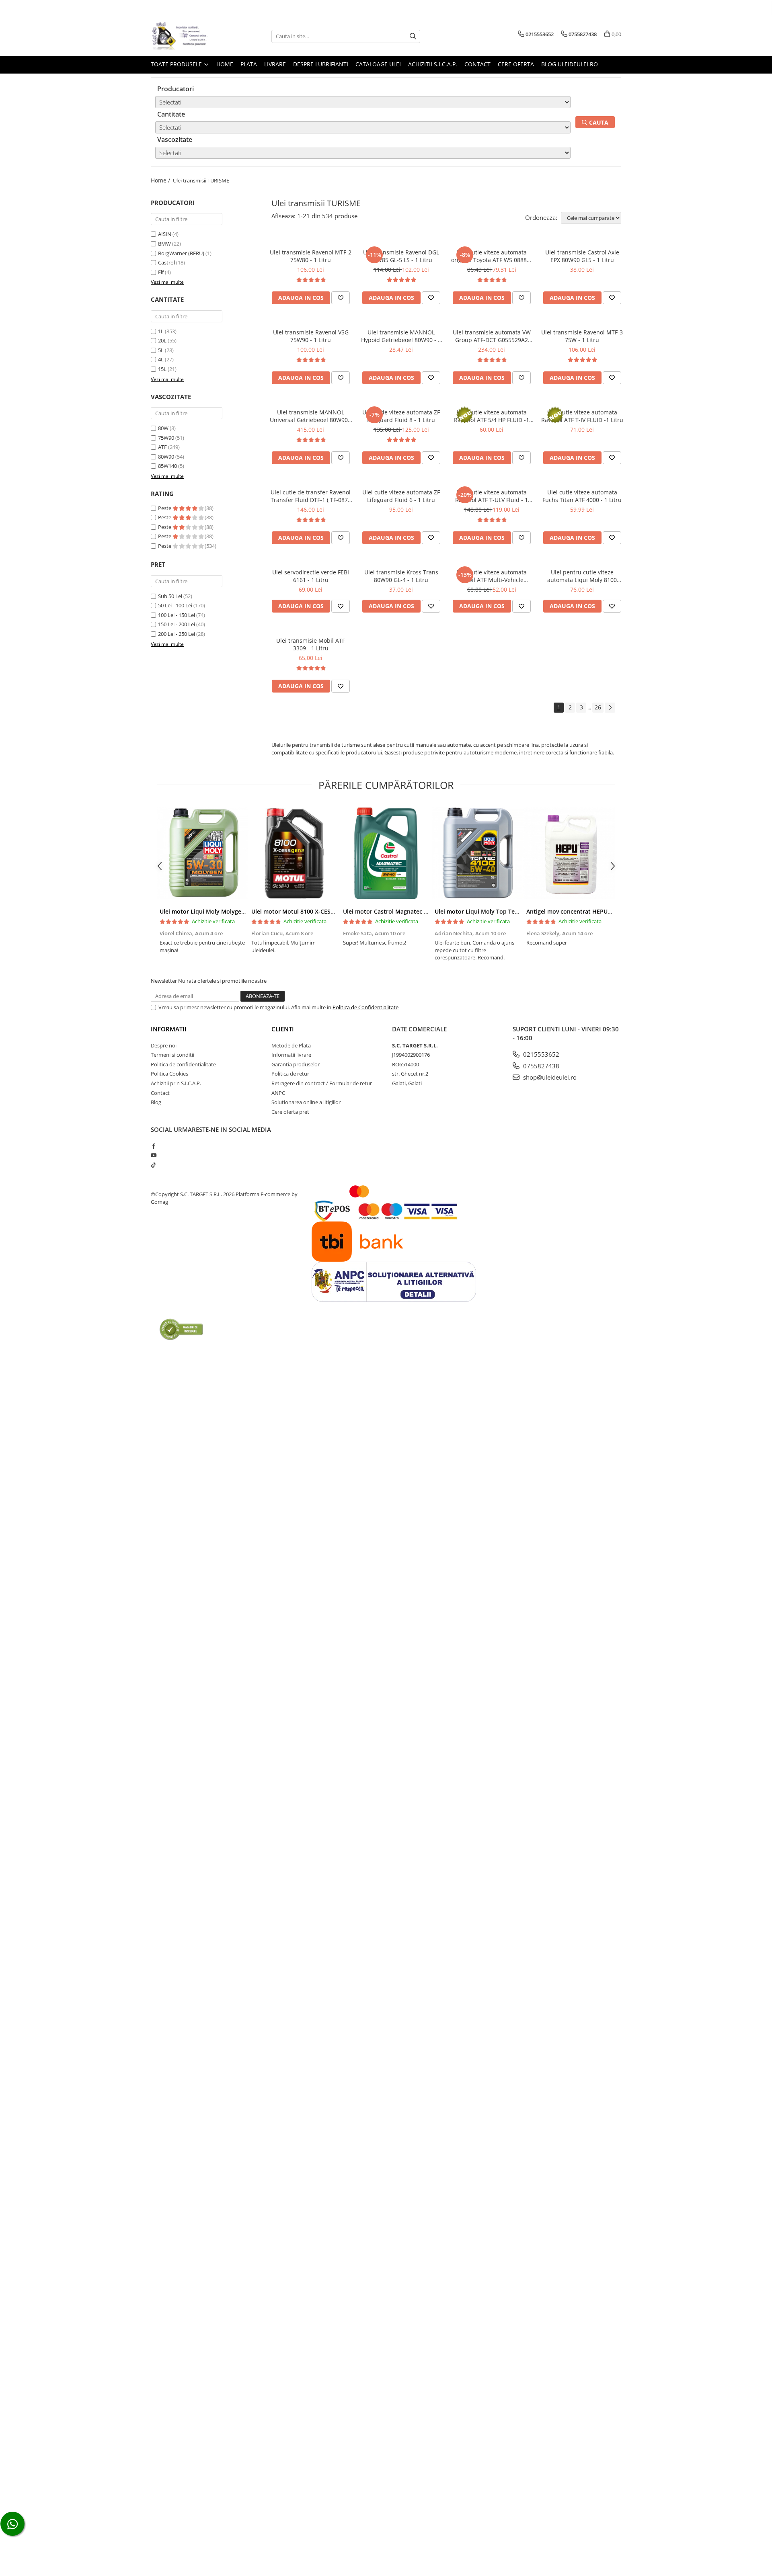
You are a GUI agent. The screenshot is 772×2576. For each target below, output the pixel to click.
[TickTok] (153, 1165)
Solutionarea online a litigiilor (306, 1102)
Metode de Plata (291, 1045)
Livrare (275, 64)
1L (161, 331)
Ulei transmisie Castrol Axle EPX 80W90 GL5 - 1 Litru (582, 256)
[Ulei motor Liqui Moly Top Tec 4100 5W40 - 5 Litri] (478, 853)
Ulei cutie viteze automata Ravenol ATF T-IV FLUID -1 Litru (582, 416)
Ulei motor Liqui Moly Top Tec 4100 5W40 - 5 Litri (502, 911)
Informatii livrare (291, 1055)
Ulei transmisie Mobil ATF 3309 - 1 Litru (311, 644)
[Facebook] (153, 1146)
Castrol (166, 262)
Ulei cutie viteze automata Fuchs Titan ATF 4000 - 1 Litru (582, 496)
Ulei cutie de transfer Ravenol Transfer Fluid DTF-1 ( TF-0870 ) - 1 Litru (311, 496)
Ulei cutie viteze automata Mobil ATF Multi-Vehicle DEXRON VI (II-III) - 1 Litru (492, 576)
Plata (249, 64)
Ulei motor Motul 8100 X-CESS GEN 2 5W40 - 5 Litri (320, 911)
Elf (161, 272)
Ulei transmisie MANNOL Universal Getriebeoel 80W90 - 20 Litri (311, 416)
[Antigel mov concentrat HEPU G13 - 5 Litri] (569, 853)
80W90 (166, 457)
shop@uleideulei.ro (549, 1077)
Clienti (283, 1029)
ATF (162, 447)
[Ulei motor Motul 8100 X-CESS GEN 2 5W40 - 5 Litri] (294, 853)
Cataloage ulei (378, 64)
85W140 (167, 466)
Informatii (169, 1029)
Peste (165, 508)
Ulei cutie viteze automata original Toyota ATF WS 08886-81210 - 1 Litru (492, 256)
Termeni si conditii (172, 1055)
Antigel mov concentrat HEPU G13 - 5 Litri (584, 911)
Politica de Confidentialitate (365, 1007)
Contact (477, 64)
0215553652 (540, 1054)
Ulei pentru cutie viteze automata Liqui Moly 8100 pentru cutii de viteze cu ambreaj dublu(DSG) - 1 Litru (582, 576)
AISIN (165, 234)
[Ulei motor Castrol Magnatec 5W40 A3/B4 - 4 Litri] (386, 853)
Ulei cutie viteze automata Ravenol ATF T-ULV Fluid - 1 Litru (492, 496)
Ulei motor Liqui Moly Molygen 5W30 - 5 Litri (221, 911)
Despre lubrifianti (321, 64)
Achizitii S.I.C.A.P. (433, 64)
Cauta (598, 122)
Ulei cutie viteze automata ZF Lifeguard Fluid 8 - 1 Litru (401, 416)
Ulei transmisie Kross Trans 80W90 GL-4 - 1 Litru (401, 576)
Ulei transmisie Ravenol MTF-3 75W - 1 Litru (582, 336)
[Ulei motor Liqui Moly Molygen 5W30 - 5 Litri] (203, 853)
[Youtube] (153, 1155)
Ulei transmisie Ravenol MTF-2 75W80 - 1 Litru (311, 256)
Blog (156, 1102)
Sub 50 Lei (170, 596)
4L (161, 359)
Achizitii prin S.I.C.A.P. (176, 1083)
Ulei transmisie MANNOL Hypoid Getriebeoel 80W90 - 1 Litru (401, 336)
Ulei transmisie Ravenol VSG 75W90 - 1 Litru (311, 336)
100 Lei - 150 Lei (177, 615)
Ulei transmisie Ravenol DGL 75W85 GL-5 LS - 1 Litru (401, 256)
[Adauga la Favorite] (341, 298)
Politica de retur (290, 1074)
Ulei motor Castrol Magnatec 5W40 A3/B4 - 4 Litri (410, 911)
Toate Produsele (177, 64)
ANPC (278, 1093)
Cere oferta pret (290, 1112)
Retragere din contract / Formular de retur (322, 1083)
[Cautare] (413, 36)
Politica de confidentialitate (183, 1064)
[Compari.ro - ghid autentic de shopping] (181, 1329)
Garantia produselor (296, 1064)
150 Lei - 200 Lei (177, 624)
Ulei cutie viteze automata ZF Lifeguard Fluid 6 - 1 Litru (401, 496)
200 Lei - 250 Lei (177, 634)
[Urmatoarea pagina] (610, 708)
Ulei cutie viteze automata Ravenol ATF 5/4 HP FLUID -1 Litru (492, 416)
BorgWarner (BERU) (181, 253)
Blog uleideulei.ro (570, 64)
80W (163, 428)
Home (225, 64)
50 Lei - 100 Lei (175, 605)
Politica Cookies (169, 1074)
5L (161, 350)
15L (162, 369)
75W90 (166, 438)
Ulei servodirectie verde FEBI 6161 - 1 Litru (311, 576)
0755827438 (540, 1066)
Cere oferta (516, 64)
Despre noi (164, 1045)
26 (598, 707)
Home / (161, 180)
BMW (164, 244)
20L (162, 340)
